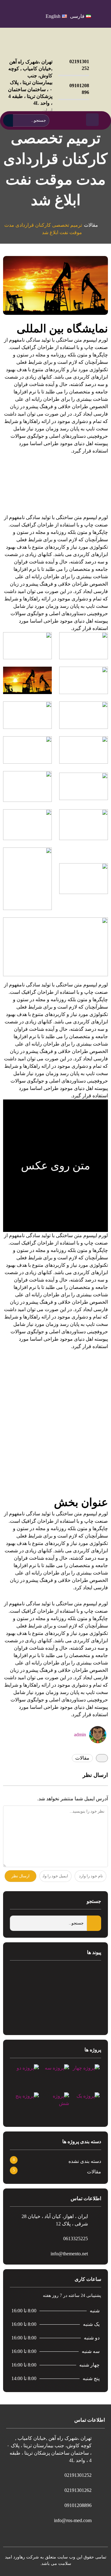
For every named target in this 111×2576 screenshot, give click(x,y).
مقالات (91, 225)
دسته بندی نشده (85, 2161)
